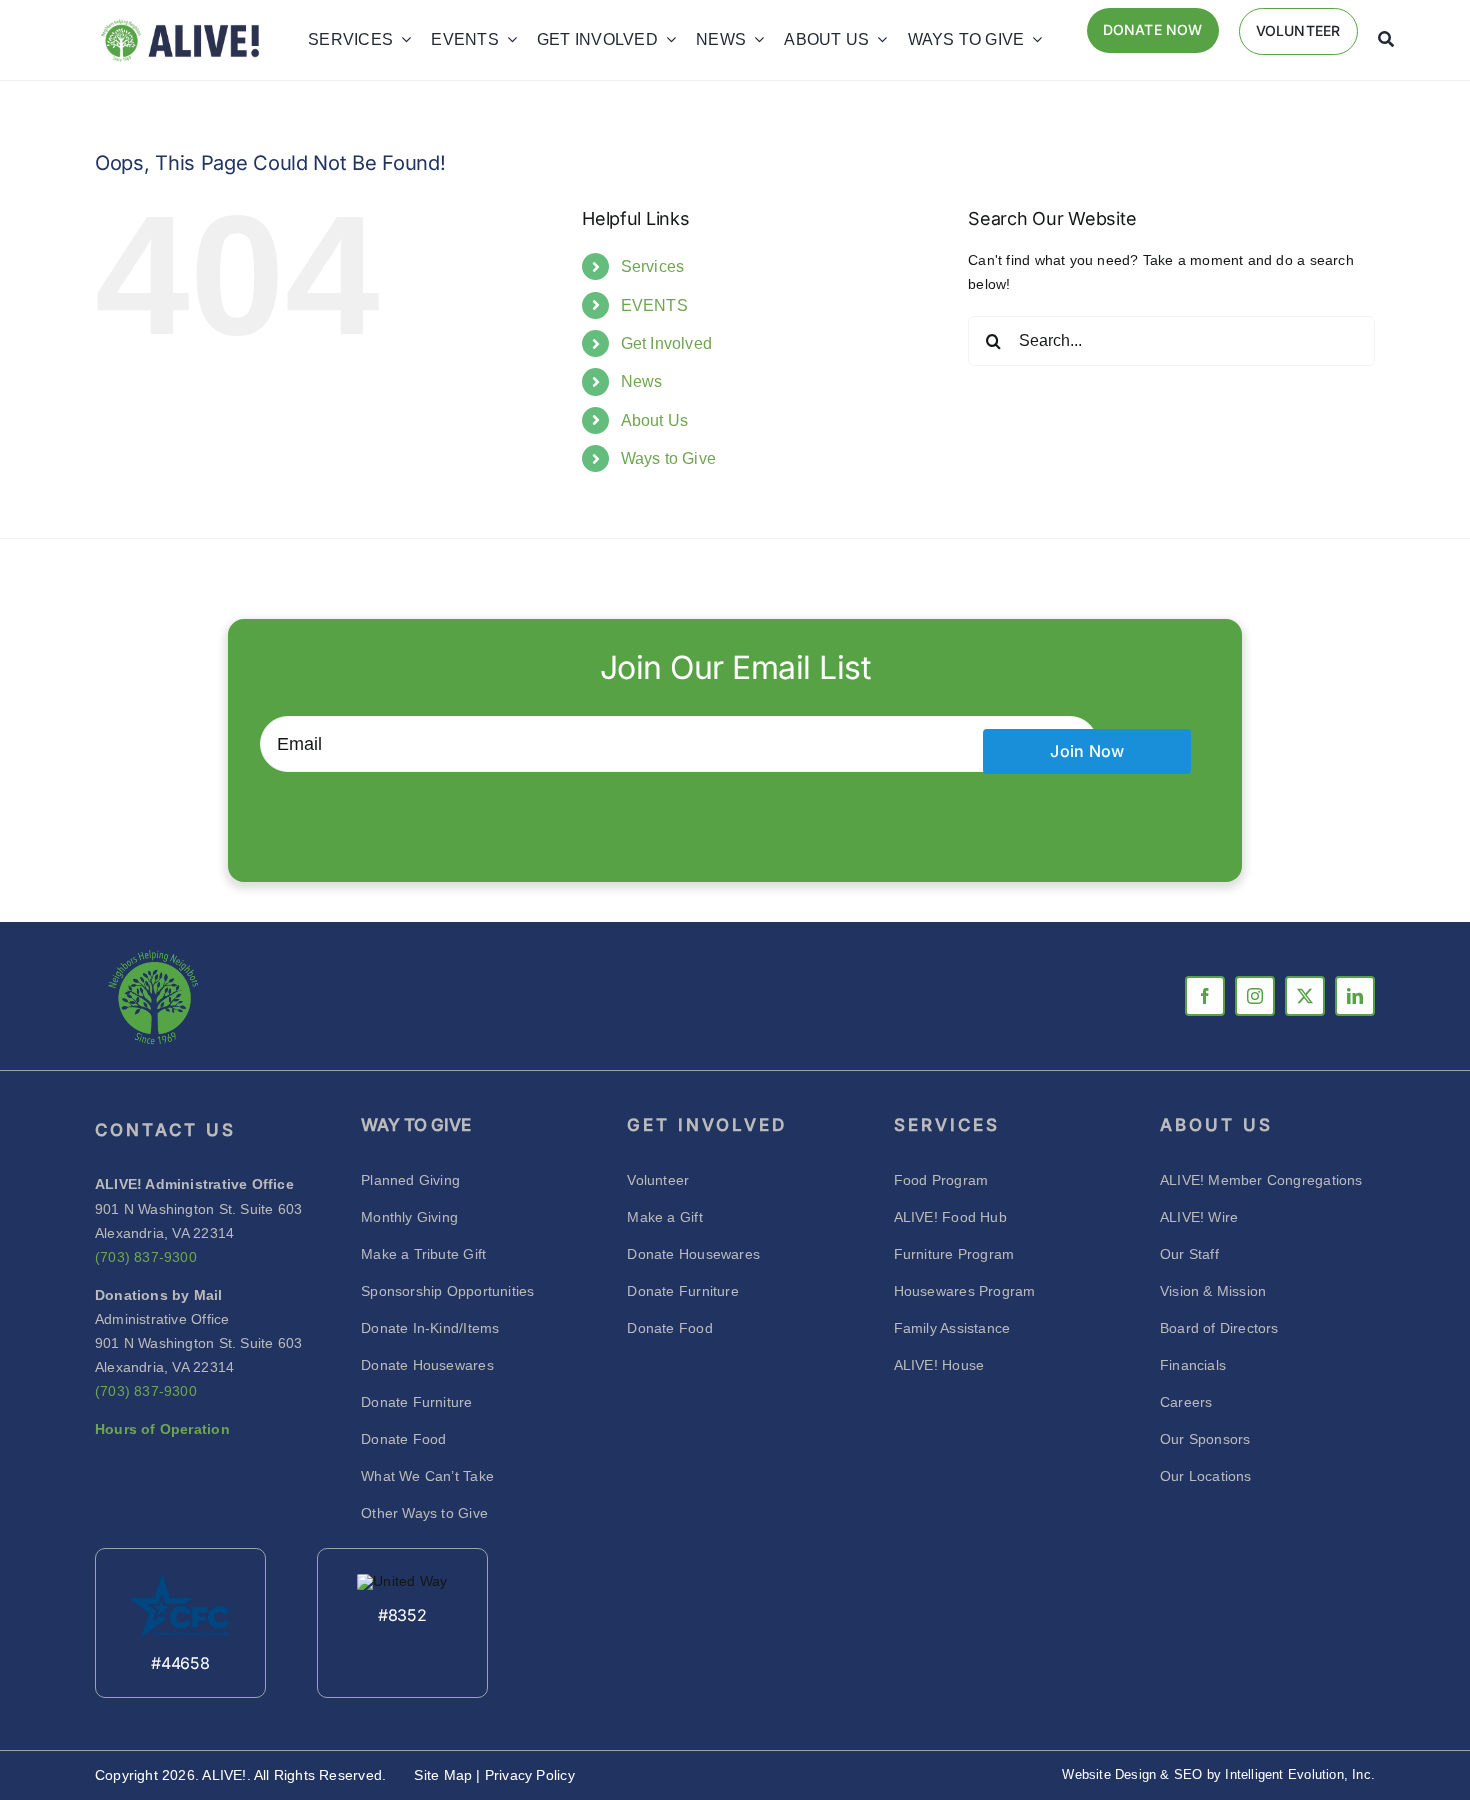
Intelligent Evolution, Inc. (1300, 1774)
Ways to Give (669, 458)
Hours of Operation (162, 1429)
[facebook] (1205, 996)
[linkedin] (1355, 996)
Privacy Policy (530, 1775)
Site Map (445, 1775)
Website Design (1109, 1774)
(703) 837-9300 (146, 1257)
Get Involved (667, 343)
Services (653, 266)
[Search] (1386, 40)
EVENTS (654, 305)
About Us (655, 420)
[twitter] (1305, 996)
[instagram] (1255, 996)
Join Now (1087, 751)
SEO (1188, 1774)
